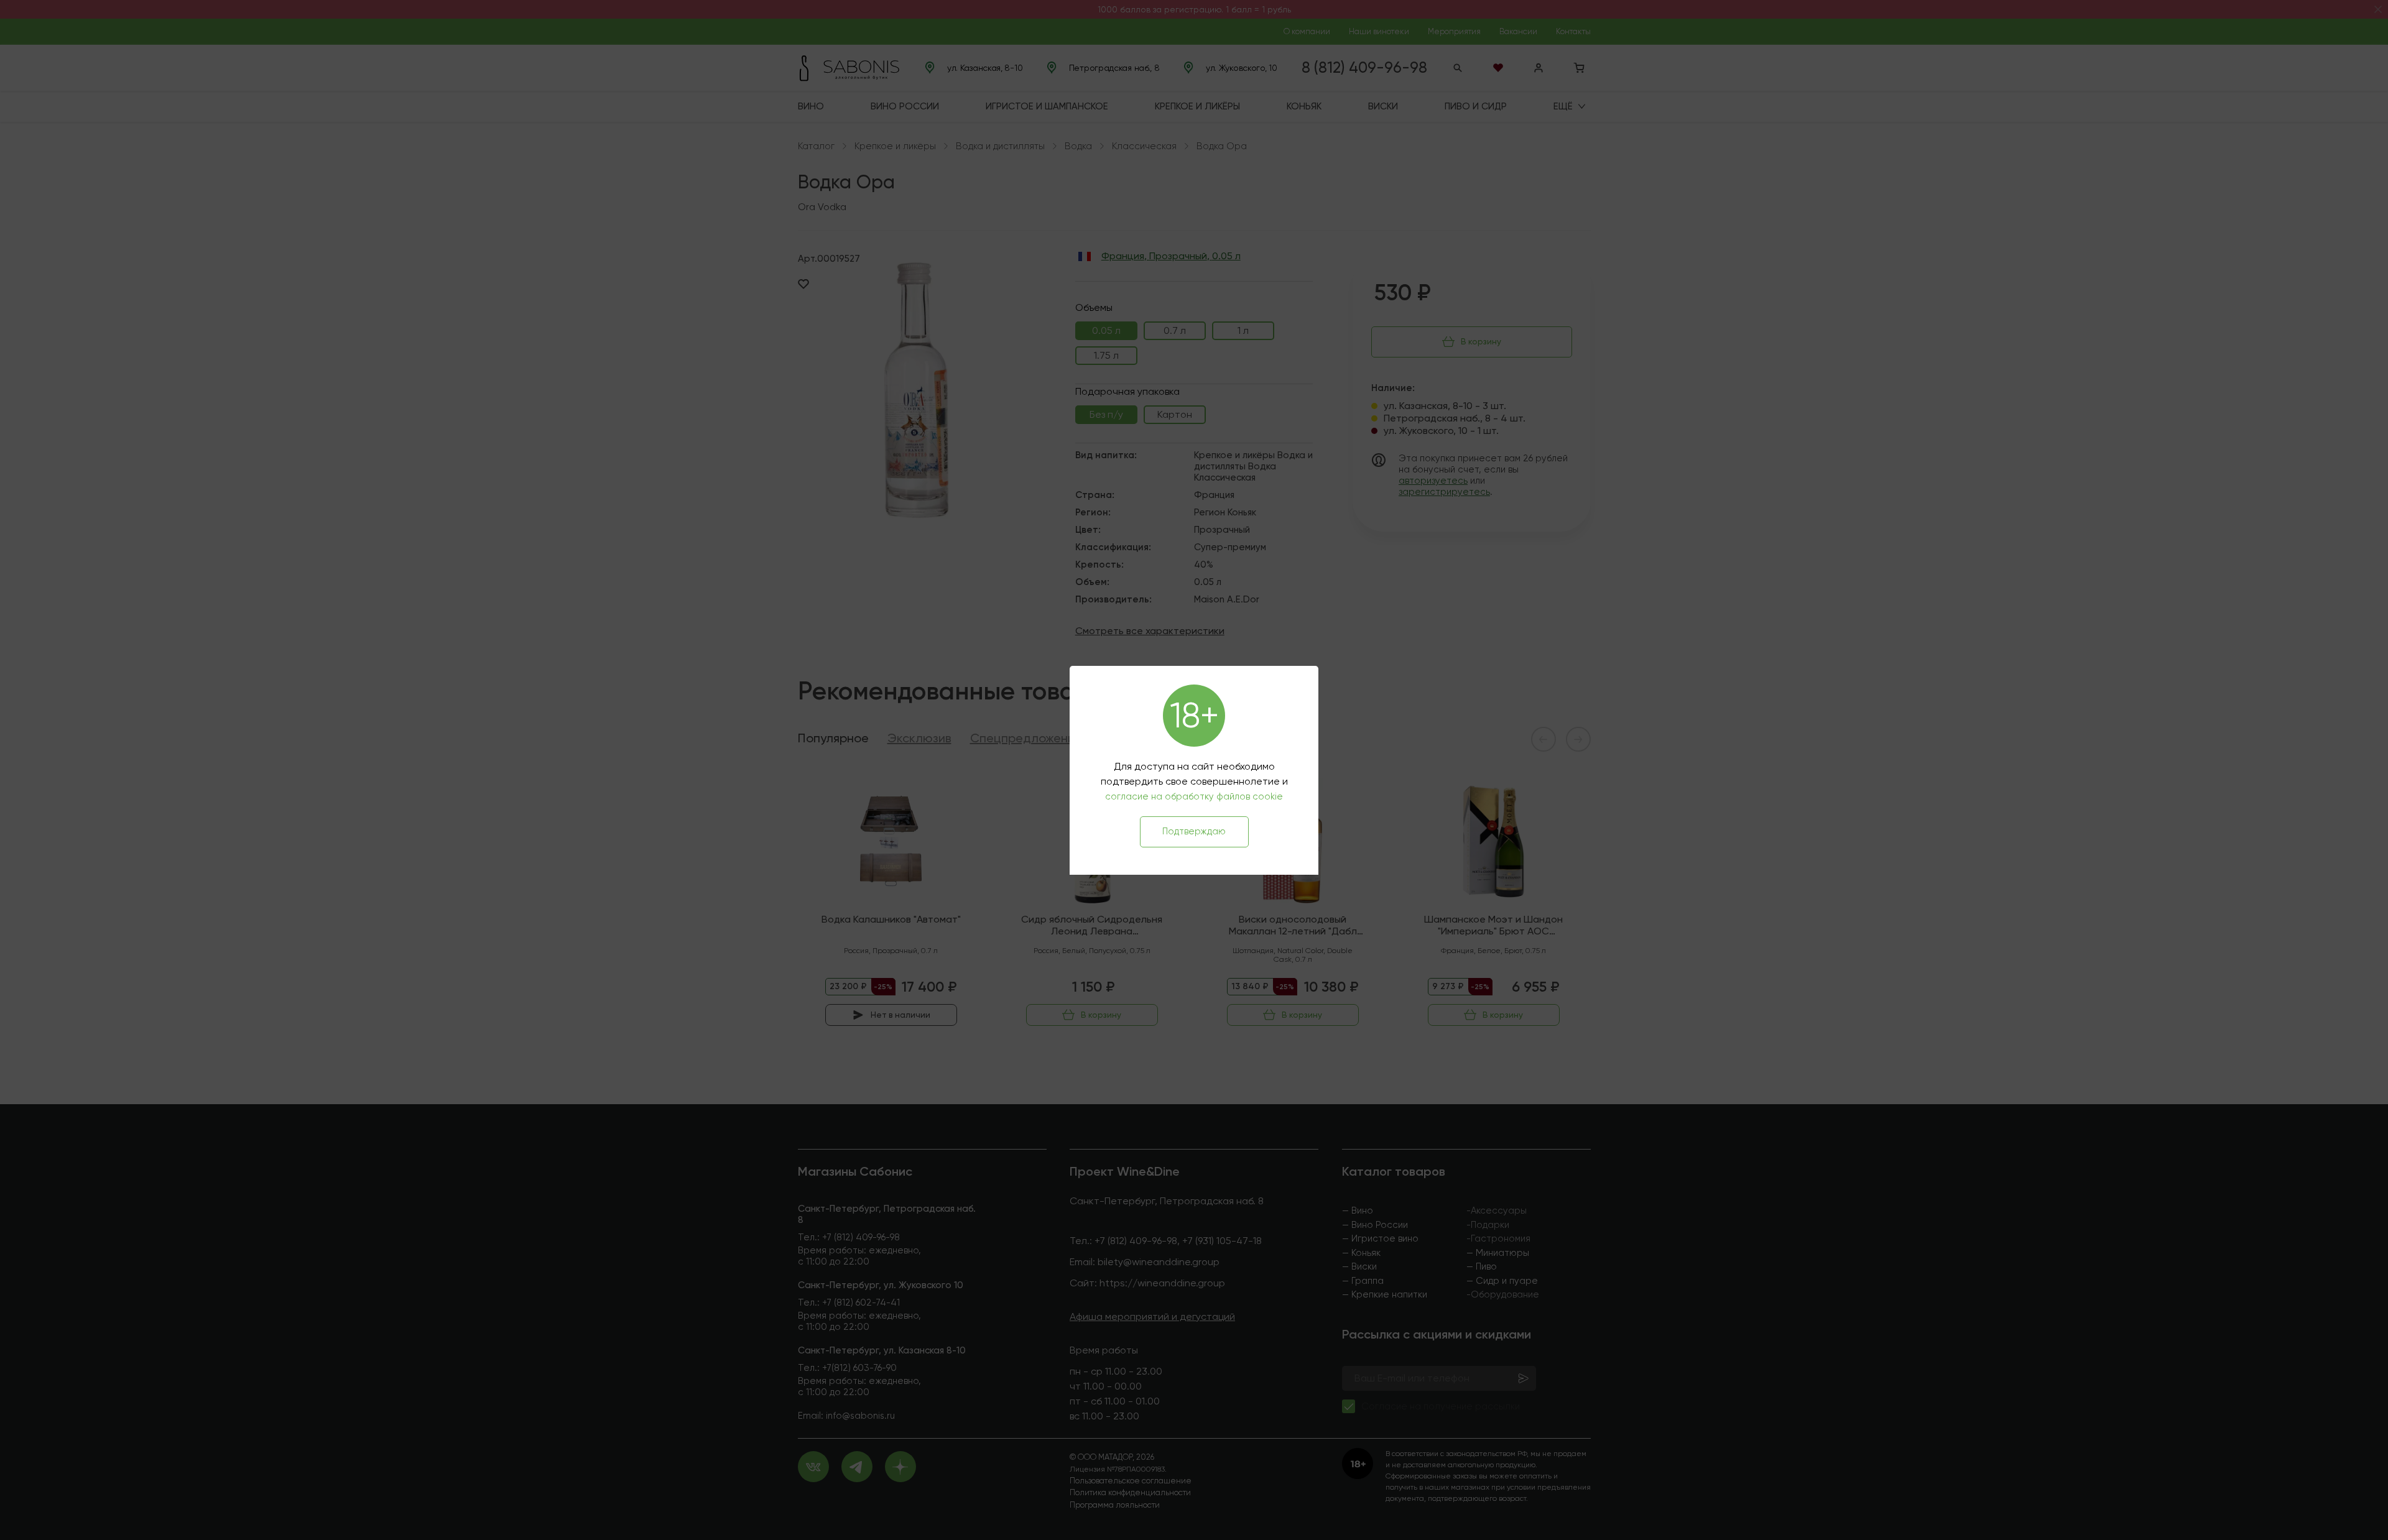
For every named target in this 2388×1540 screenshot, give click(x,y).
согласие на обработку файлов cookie (1194, 796)
